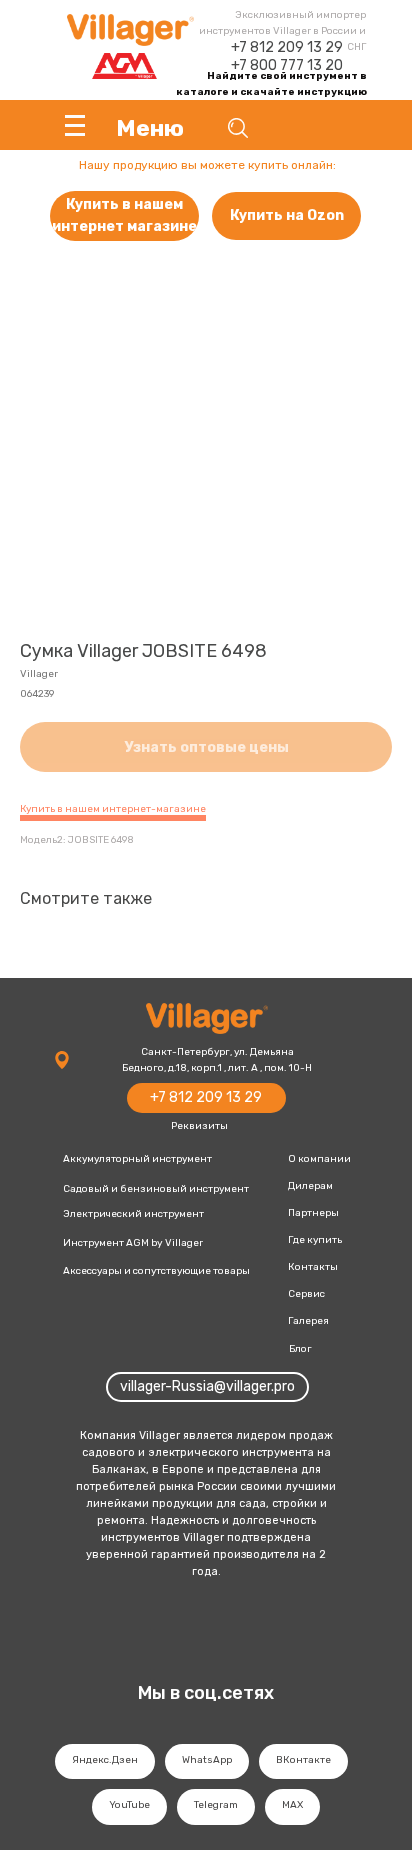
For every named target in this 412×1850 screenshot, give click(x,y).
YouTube (129, 1805)
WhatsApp (207, 1760)
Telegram (216, 1805)
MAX (292, 1805)
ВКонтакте (303, 1760)
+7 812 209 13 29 (287, 47)
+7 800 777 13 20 (287, 65)
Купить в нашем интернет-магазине (113, 809)
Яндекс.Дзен (105, 1760)
